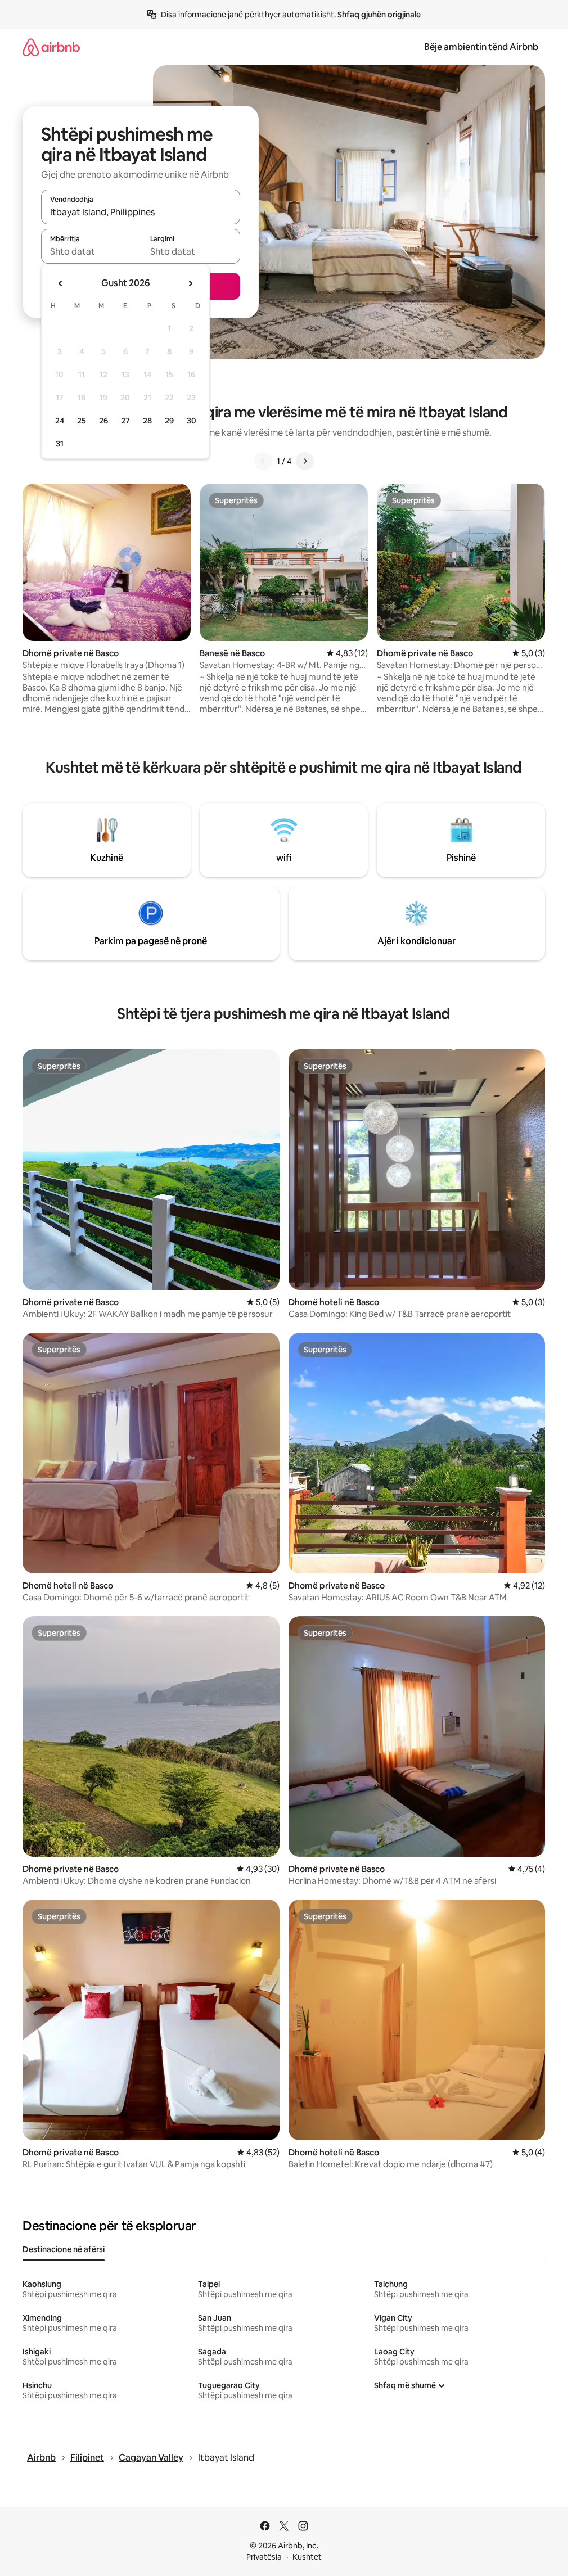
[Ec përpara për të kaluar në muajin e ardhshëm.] (190, 283)
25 (82, 421)
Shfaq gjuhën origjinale (379, 15)
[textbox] (91, 251)
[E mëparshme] (263, 461)
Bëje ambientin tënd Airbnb (481, 47)
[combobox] (141, 212)
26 (103, 421)
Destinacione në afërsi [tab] (64, 2249)
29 (169, 421)
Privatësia (264, 2557)
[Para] (305, 461)
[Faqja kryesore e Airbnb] (51, 47)
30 (192, 421)
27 (125, 421)
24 (60, 421)
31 (60, 444)
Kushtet (307, 2557)
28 (147, 421)
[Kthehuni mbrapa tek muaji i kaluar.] (61, 283)
